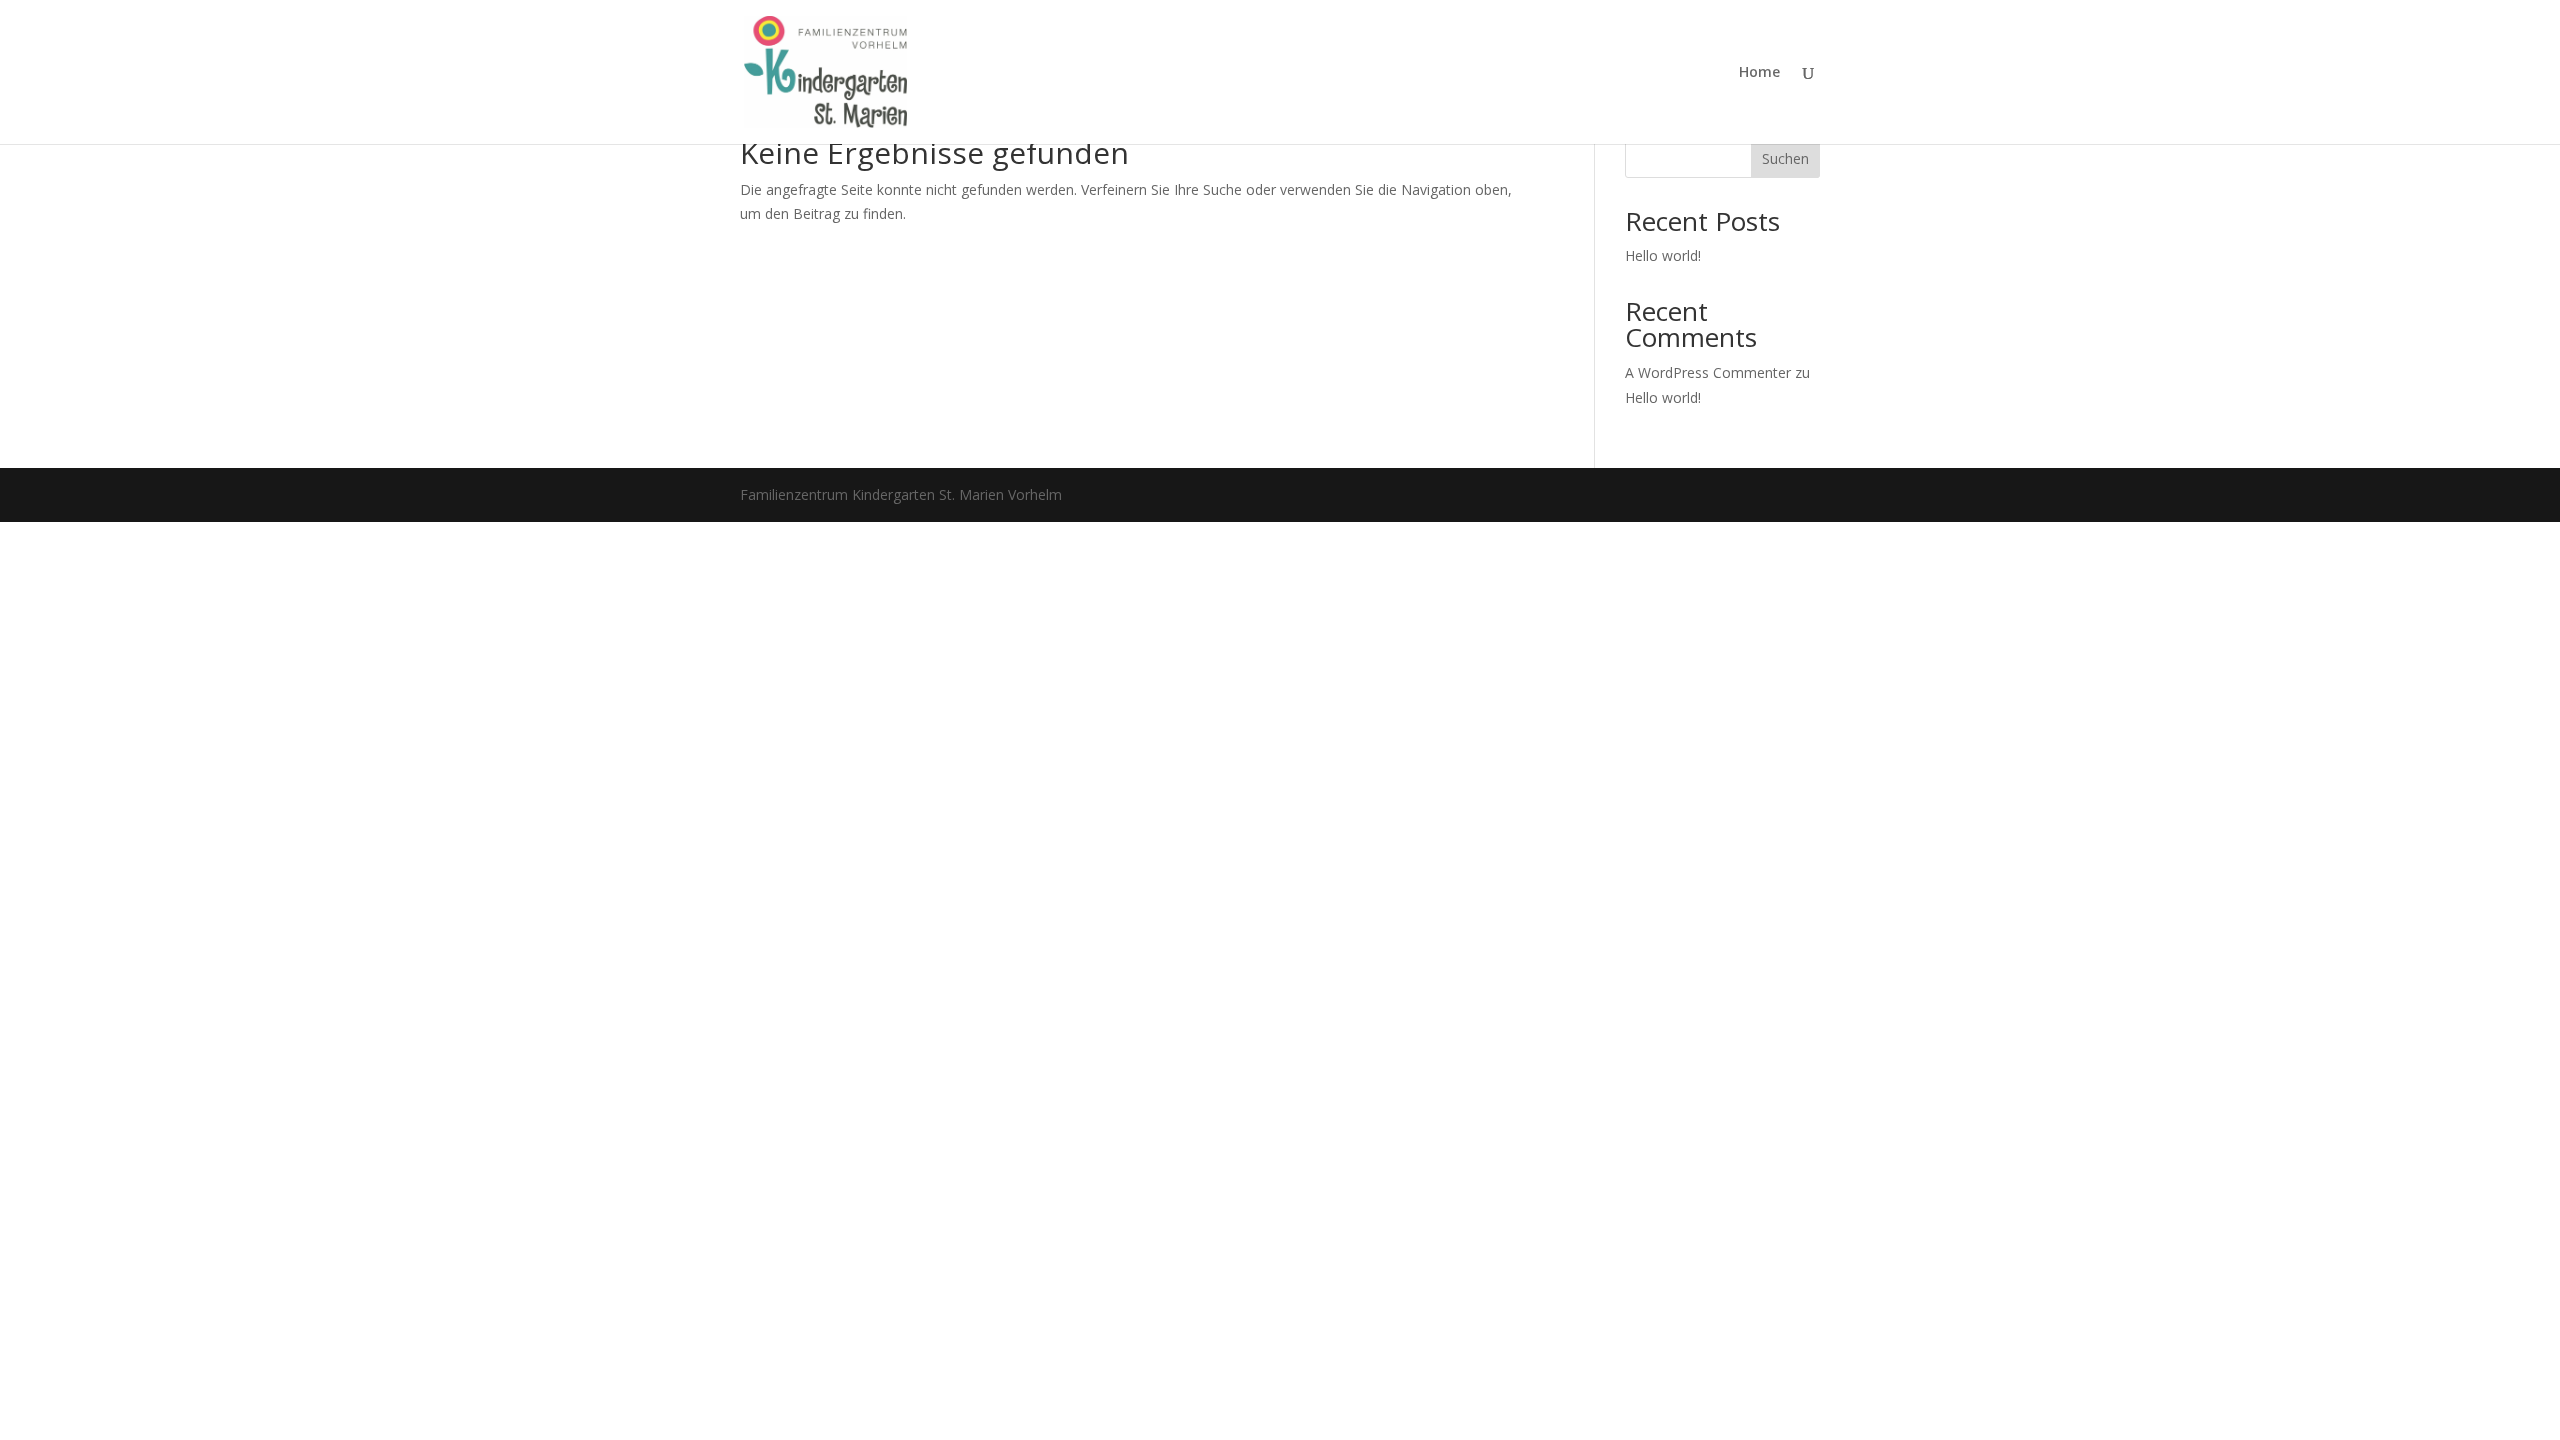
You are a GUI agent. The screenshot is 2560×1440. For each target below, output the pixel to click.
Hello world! (1663, 255)
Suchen (1785, 158)
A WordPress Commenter (1708, 372)
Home (1759, 73)
